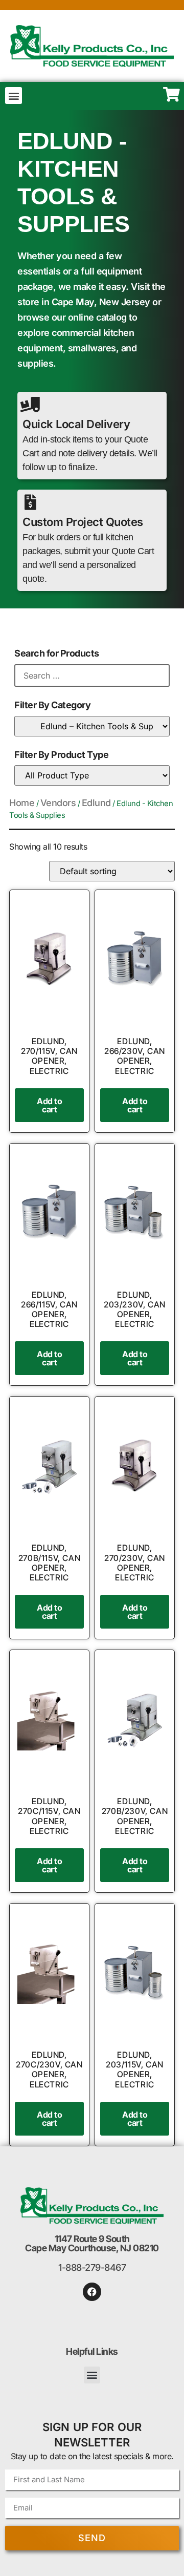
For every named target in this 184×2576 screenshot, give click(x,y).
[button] (14, 96)
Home (22, 803)
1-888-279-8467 (92, 2267)
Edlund (96, 803)
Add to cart (49, 1105)
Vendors (58, 803)
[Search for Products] (92, 675)
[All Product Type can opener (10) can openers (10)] (92, 775)
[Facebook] (92, 2292)
